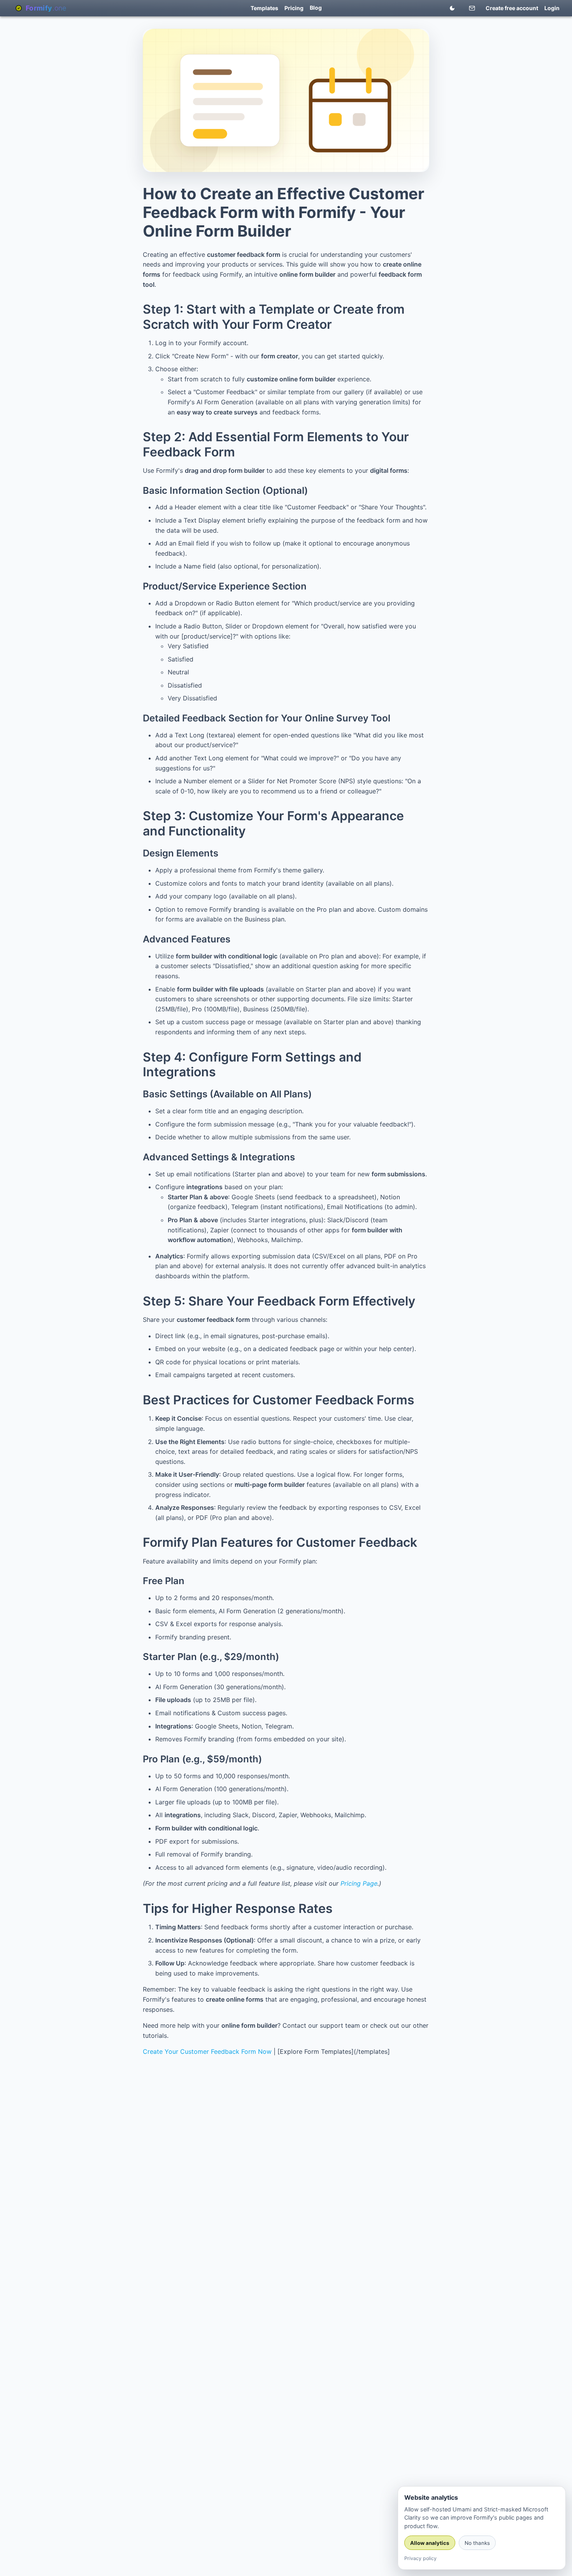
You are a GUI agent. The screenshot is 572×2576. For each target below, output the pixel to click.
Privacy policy (420, 2558)
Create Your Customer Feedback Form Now (207, 2051)
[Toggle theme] (452, 8)
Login (552, 8)
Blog (316, 8)
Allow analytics (430, 2543)
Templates (264, 8)
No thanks (477, 2543)
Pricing (294, 8)
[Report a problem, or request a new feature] (472, 9)
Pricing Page (359, 1883)
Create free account (512, 8)
